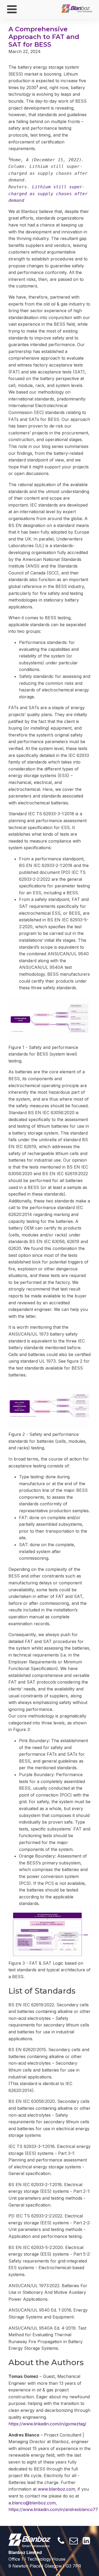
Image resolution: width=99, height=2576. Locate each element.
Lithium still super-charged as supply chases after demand (49, 194)
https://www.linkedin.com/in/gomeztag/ (47, 2424)
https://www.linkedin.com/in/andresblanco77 (53, 2509)
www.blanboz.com (56, 2489)
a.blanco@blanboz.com (32, 2503)
